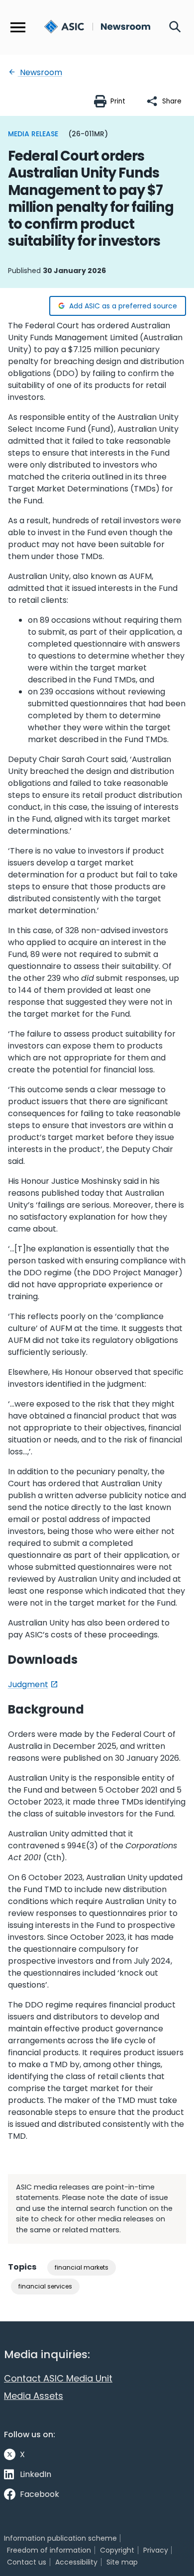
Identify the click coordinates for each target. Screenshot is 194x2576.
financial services (45, 2286)
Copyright (117, 2550)
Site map (122, 2562)
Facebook (40, 2494)
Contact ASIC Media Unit (58, 2378)
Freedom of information (49, 2550)
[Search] (175, 27)
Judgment (28, 1684)
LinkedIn (36, 2474)
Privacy (156, 2550)
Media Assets (34, 2396)
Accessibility (76, 2562)
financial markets (82, 2267)
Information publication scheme (60, 2538)
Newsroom (40, 72)
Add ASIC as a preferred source (123, 306)
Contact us (27, 2562)
